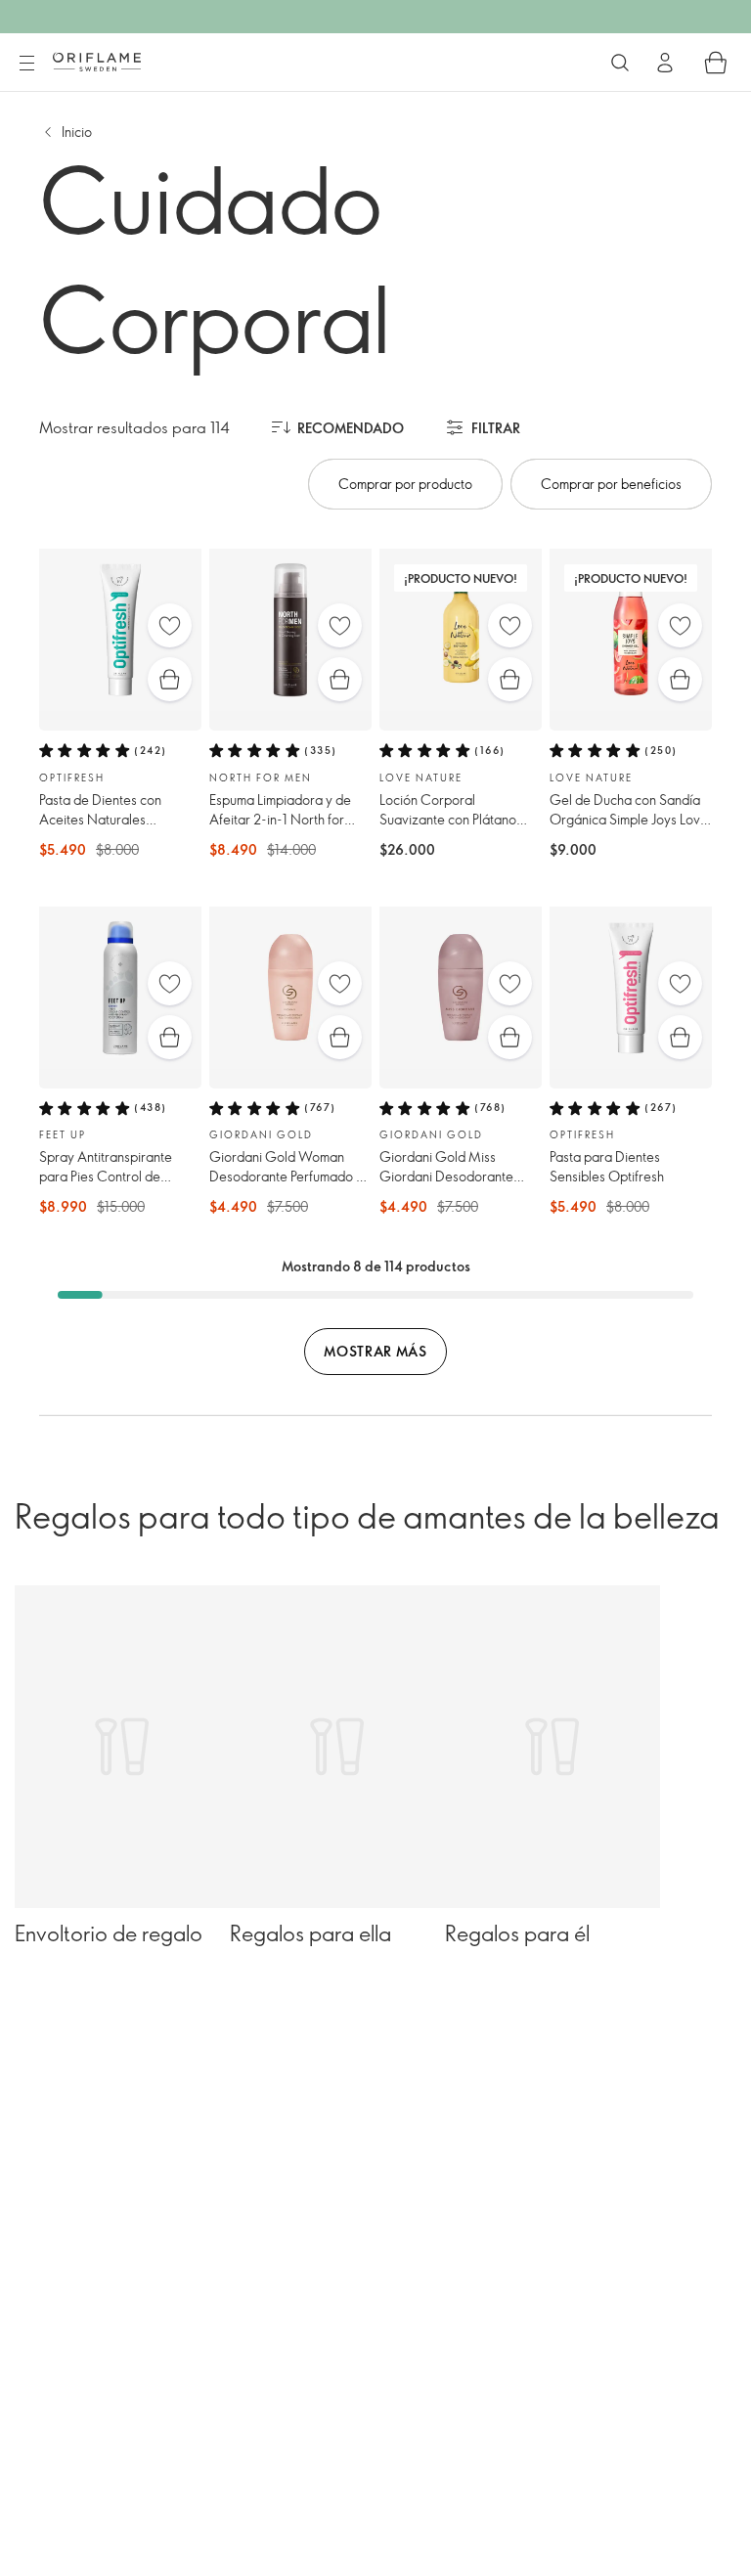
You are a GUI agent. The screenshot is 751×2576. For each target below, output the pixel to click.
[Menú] (26, 64)
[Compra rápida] (170, 679)
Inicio (77, 132)
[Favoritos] (170, 625)
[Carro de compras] (716, 63)
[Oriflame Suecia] (97, 62)
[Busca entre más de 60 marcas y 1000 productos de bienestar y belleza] (620, 63)
